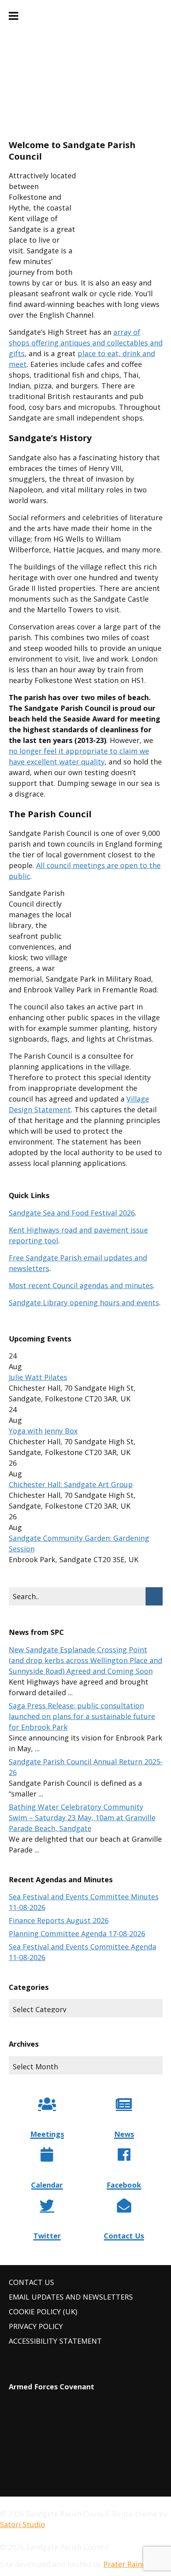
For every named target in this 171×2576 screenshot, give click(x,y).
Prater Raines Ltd (133, 2564)
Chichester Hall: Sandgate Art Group (71, 1484)
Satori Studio (22, 2524)
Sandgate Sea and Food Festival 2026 (72, 1213)
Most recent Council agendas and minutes (81, 1285)
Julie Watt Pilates (38, 1377)
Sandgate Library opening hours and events (84, 1302)
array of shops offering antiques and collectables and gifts (86, 343)
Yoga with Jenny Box (43, 1431)
